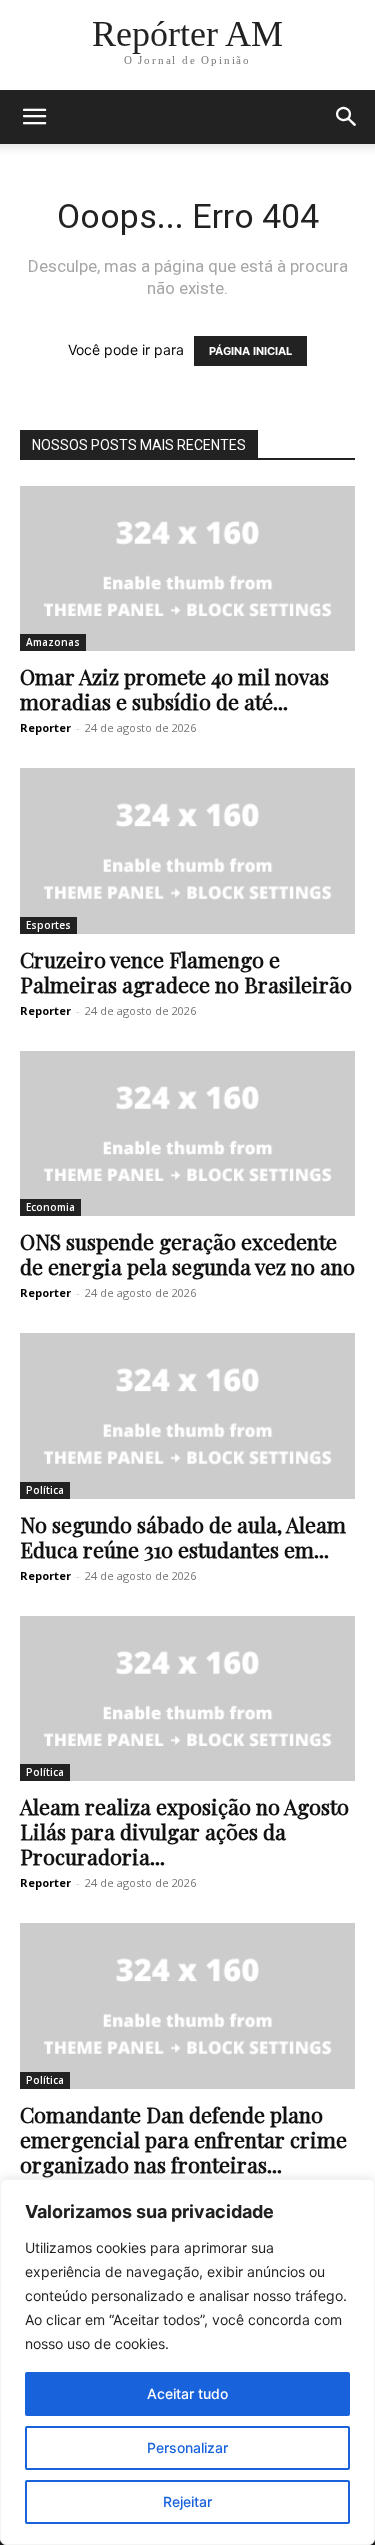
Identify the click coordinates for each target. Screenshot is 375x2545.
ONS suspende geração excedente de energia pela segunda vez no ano (187, 1253)
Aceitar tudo (187, 2393)
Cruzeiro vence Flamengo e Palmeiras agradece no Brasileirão (186, 971)
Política (45, 1490)
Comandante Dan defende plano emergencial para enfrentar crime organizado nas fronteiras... (183, 2139)
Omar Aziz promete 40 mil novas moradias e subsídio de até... (174, 688)
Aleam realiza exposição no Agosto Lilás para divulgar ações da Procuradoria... (184, 1831)
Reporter (45, 727)
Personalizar (187, 2447)
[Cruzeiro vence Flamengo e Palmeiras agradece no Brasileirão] (187, 850)
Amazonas (53, 642)
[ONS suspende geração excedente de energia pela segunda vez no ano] (187, 1133)
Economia (50, 1207)
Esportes (48, 925)
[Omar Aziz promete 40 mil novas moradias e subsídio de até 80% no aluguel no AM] (187, 568)
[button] (34, 117)
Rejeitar (187, 2501)
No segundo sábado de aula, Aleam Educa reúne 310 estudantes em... (183, 1536)
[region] (187, 2362)
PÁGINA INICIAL (250, 351)
